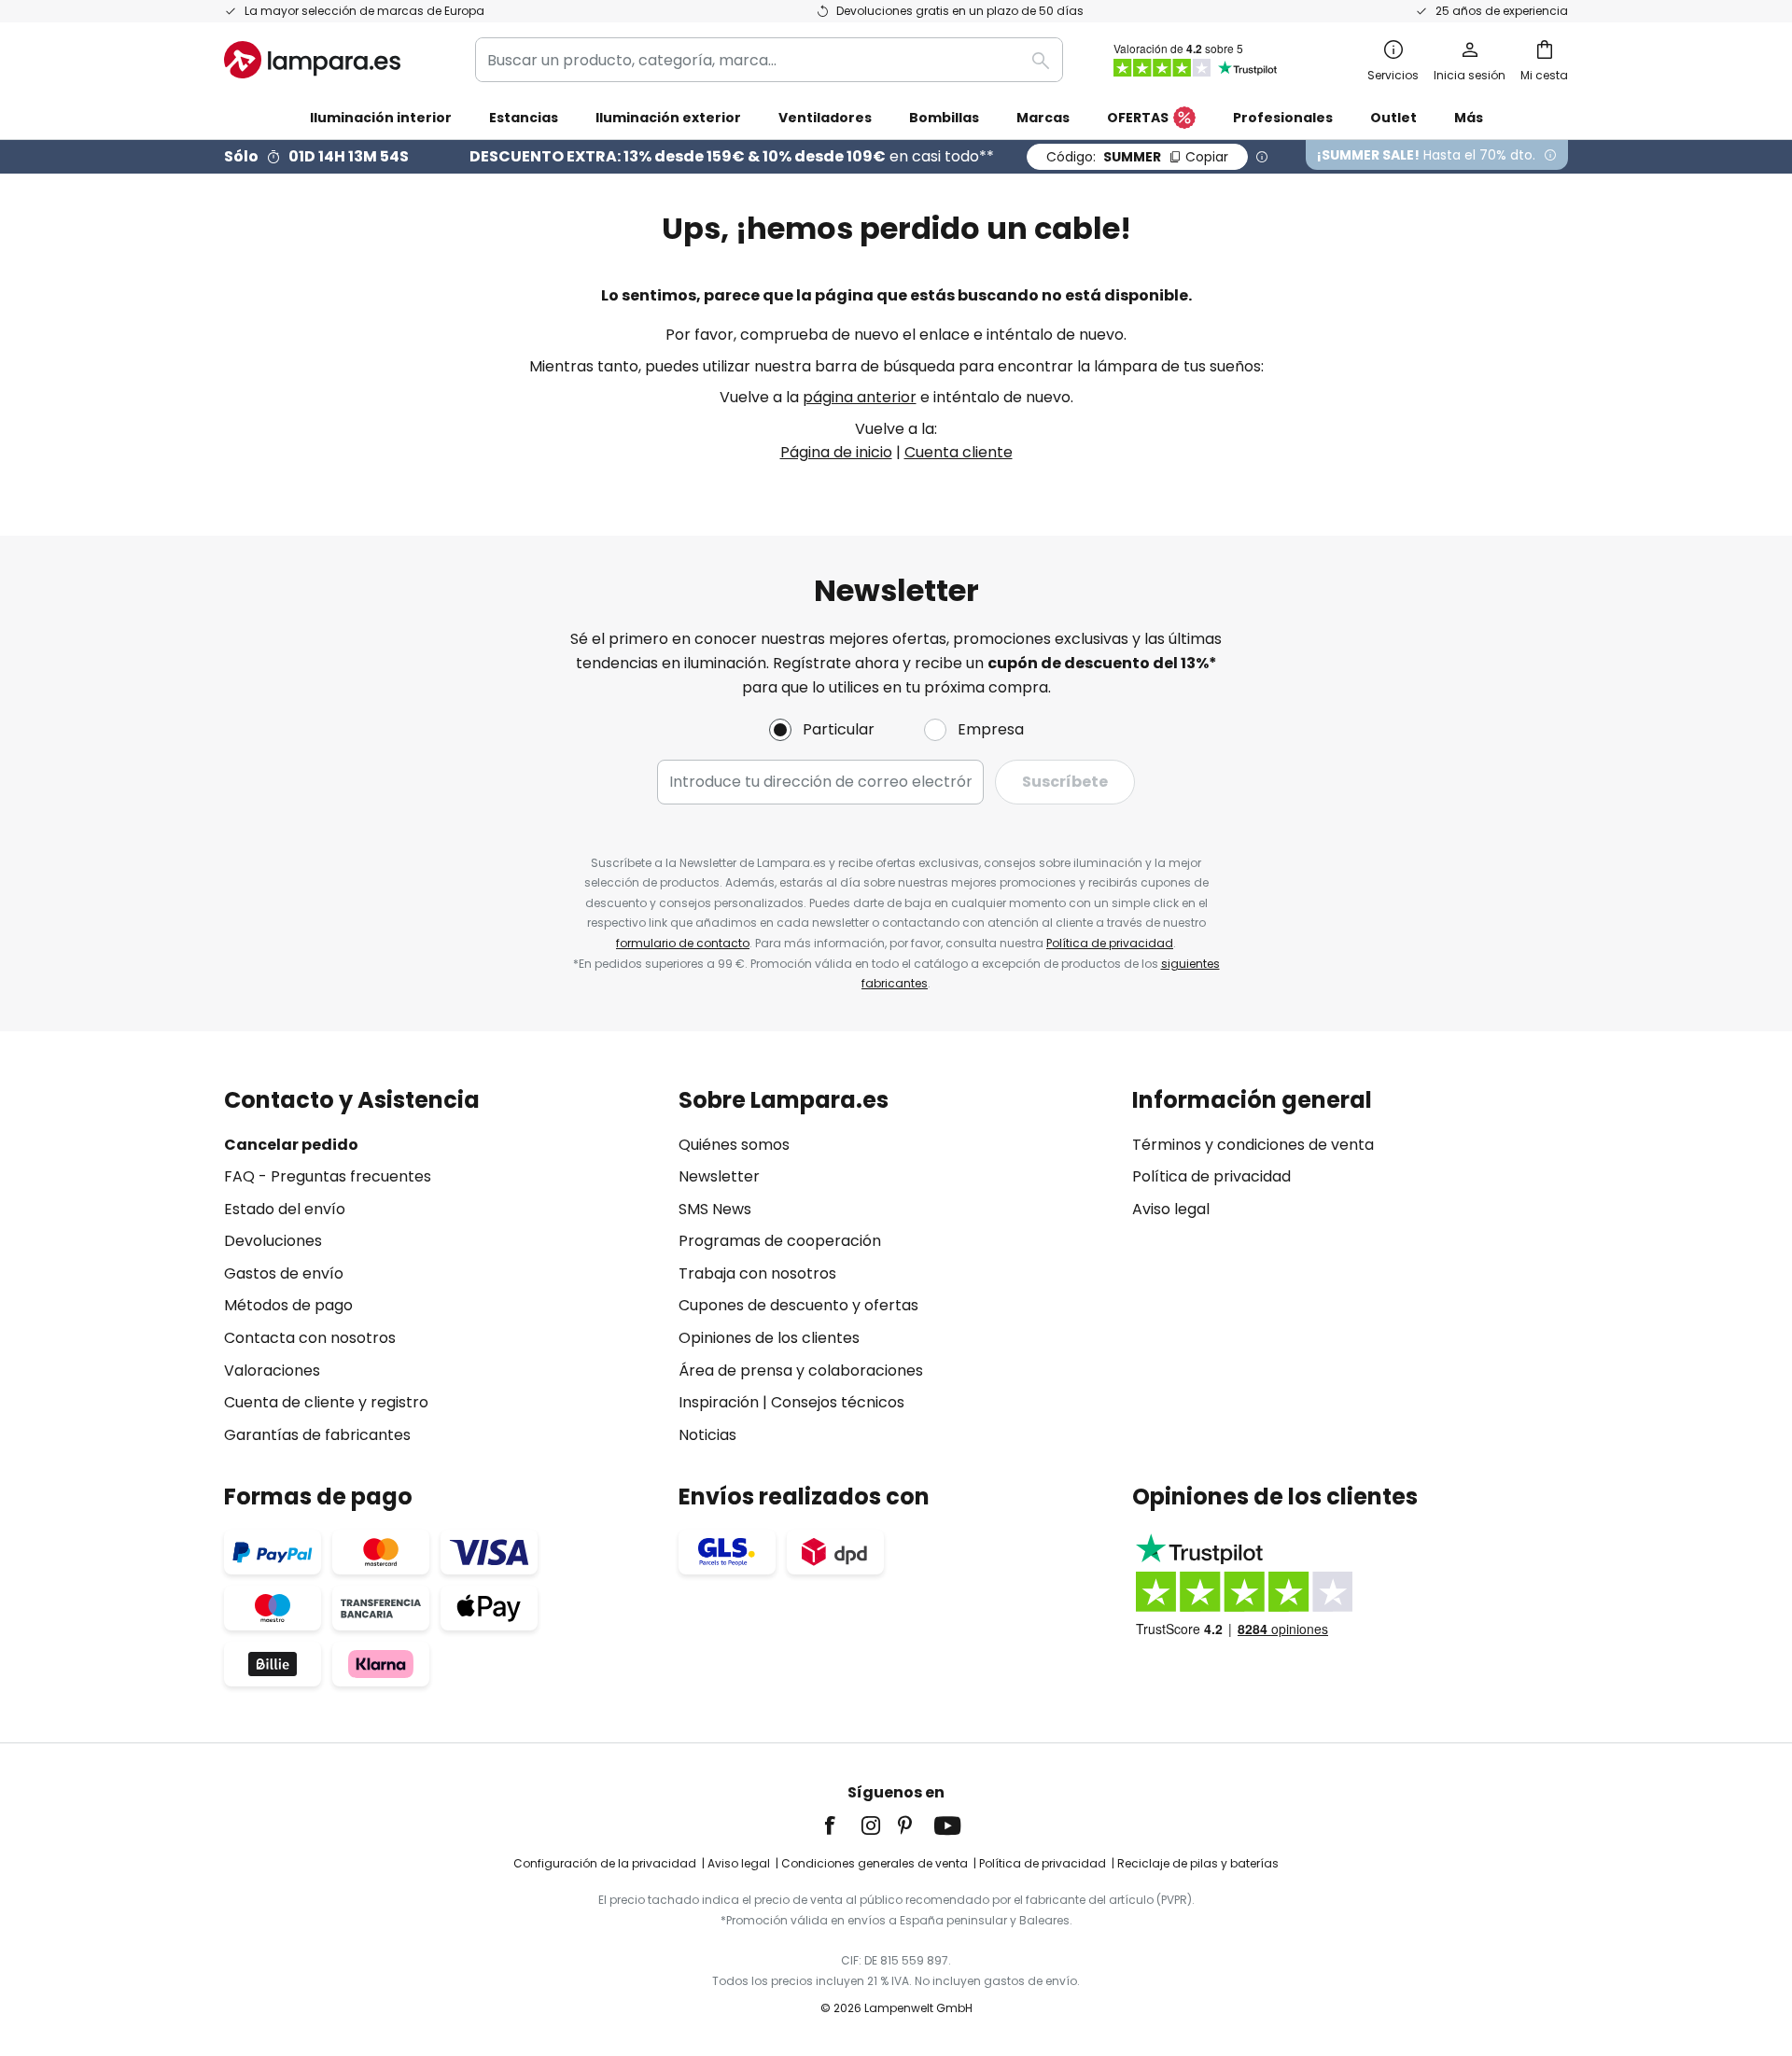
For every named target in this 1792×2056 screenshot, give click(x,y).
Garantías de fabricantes (317, 1435)
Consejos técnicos (838, 1402)
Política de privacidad (1110, 943)
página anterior (860, 397)
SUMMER (1137, 157)
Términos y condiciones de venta (1253, 1145)
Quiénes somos (734, 1145)
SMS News (715, 1209)
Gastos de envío (284, 1273)
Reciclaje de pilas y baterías (1198, 1863)
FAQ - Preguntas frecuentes (328, 1176)
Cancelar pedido (291, 1145)
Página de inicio (836, 452)
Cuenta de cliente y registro (326, 1402)
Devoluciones (273, 1241)
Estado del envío (285, 1209)
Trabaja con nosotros (757, 1273)
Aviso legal (1171, 1209)
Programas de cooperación (780, 1241)
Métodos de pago (288, 1305)
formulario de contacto (683, 943)
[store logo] (312, 60)
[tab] (442, 1267)
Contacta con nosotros (310, 1338)
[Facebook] (842, 1825)
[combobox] (769, 60)
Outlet (1393, 118)
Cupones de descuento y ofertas (798, 1305)
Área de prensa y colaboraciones (801, 1371)
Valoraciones (272, 1371)
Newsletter (719, 1176)
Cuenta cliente (959, 452)
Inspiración (719, 1402)
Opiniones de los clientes (769, 1338)
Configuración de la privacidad (605, 1863)
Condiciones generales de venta (875, 1863)
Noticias (707, 1435)
